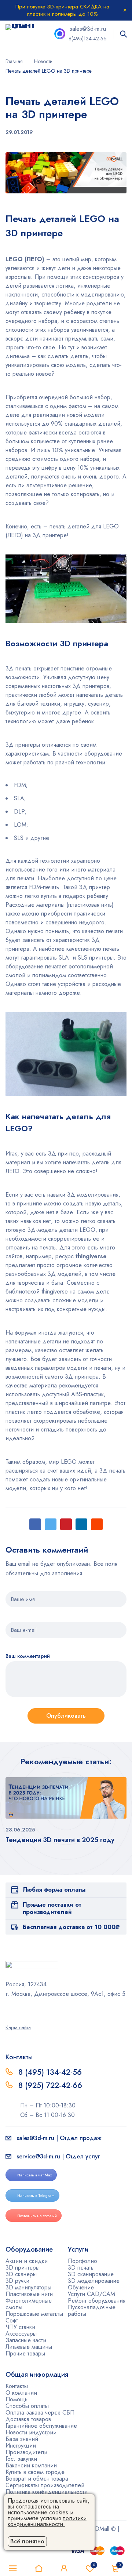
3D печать (81, 2268)
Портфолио (82, 2261)
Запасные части (26, 2340)
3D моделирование (94, 2281)
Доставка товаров (28, 2419)
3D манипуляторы (28, 2287)
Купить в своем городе (35, 2472)
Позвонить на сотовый (37, 2216)
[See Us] (18, 2010)
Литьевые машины (29, 2347)
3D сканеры (21, 2274)
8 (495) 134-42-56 (50, 2072)
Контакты (17, 2386)
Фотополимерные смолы (29, 2304)
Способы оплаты (27, 2406)
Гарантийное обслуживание (41, 2426)
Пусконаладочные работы (92, 2311)
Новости (43, 61)
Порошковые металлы (34, 2314)
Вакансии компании (31, 2465)
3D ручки (17, 2281)
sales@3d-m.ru (88, 29)
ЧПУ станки (20, 2327)
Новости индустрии (31, 2432)
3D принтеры (23, 2268)
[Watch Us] (8, 2010)
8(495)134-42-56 (88, 39)
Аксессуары (21, 2334)
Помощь (16, 2399)
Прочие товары (25, 2353)
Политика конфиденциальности (47, 2492)
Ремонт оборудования (97, 2301)
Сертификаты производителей (45, 2485)
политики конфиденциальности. (47, 2521)
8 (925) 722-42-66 (51, 2085)
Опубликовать (66, 1716)
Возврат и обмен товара (37, 2479)
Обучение (81, 2287)
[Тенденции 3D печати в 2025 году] (66, 1798)
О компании (21, 2393)
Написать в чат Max (35, 2175)
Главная (14, 61)
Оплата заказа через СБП (40, 2413)
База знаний (22, 2439)
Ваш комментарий (28, 1656)
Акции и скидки (27, 2261)
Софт (12, 2320)
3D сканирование (91, 2274)
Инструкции (21, 2446)
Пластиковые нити (29, 2294)
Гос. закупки (21, 2459)
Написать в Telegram (36, 2195)
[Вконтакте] (27, 2010)
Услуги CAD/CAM (91, 2294)
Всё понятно (27, 2541)
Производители (26, 2452)
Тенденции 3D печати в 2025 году (60, 1840)
